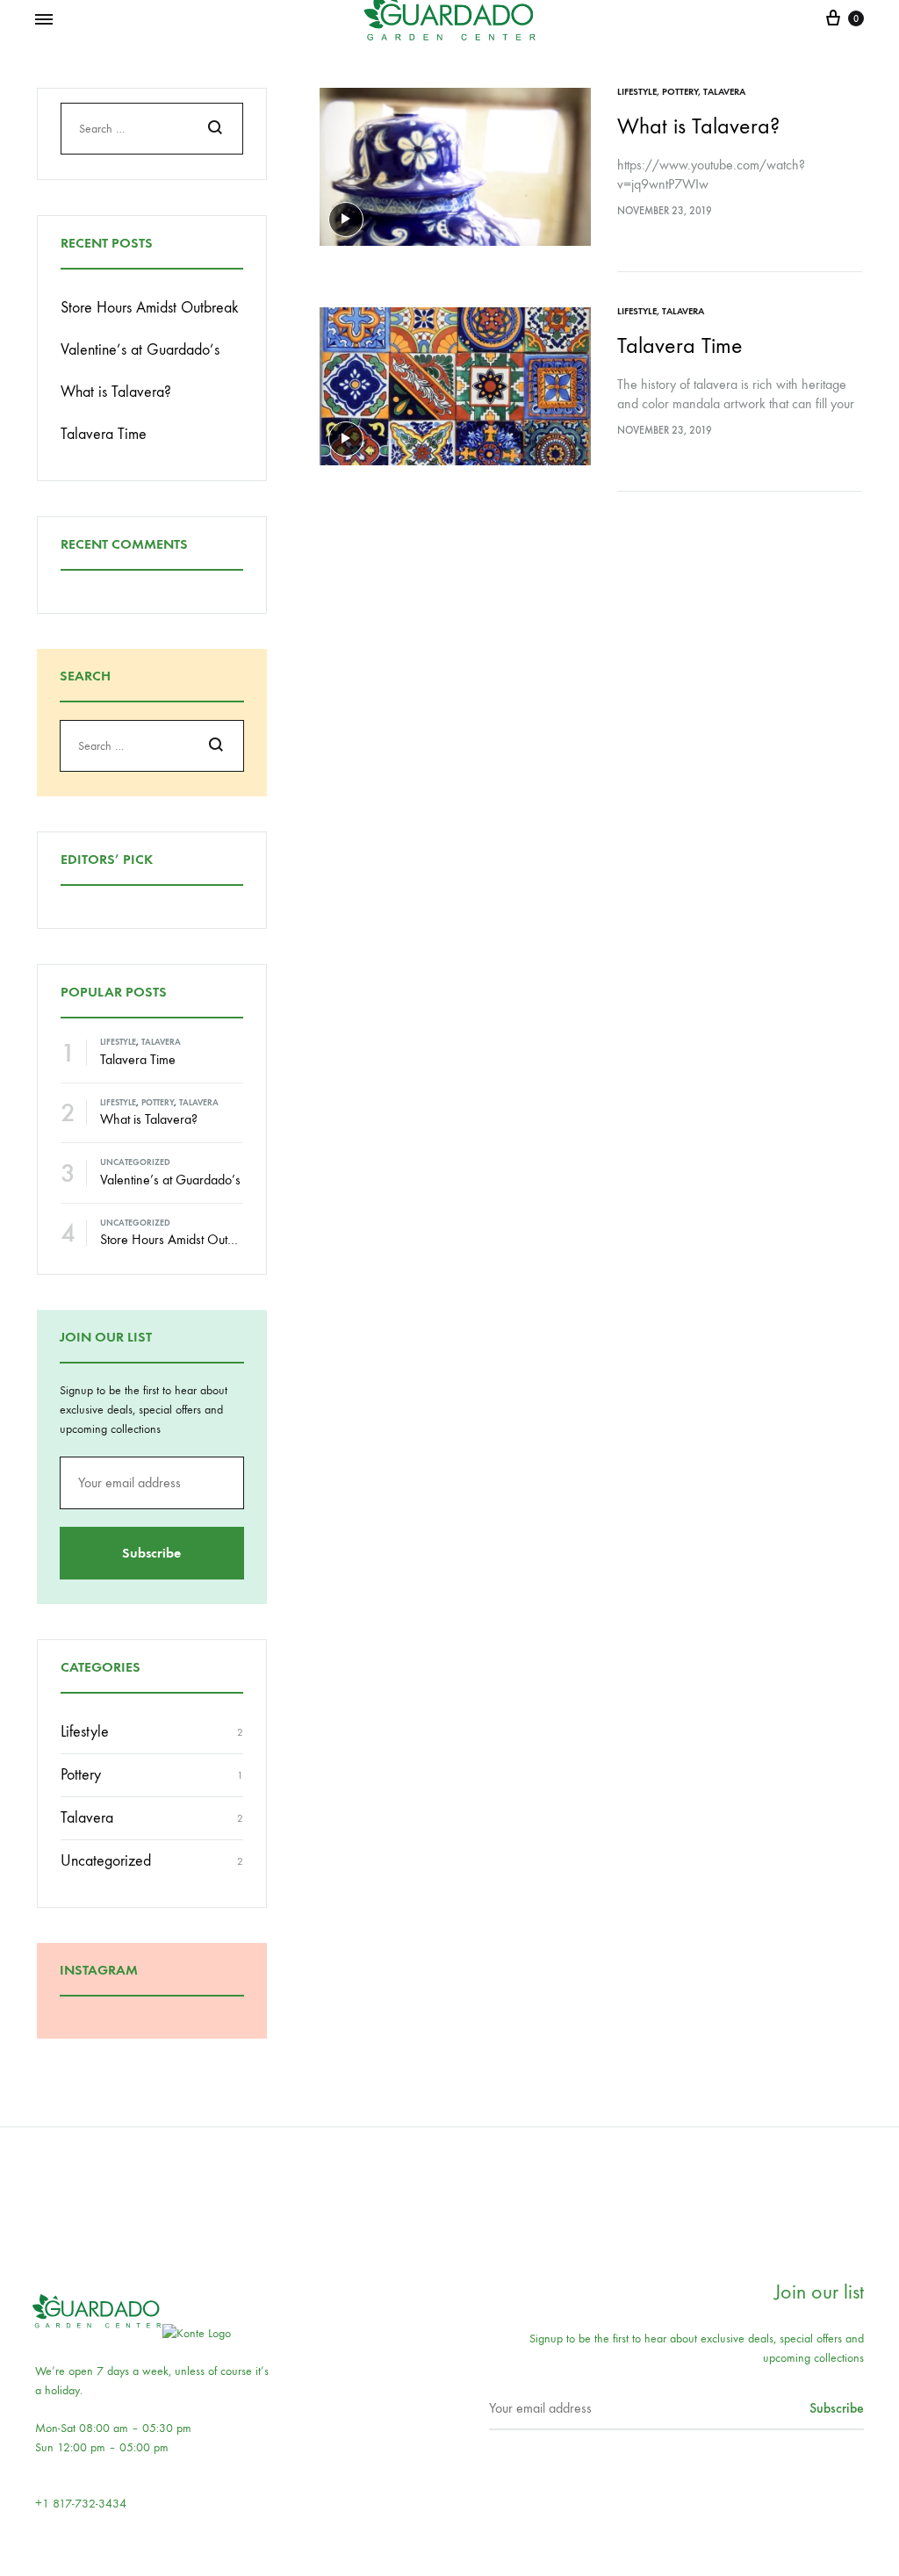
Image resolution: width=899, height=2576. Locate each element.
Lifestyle (637, 92)
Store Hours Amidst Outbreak (150, 308)
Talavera (724, 92)
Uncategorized (135, 1162)
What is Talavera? (698, 126)
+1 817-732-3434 (81, 2504)
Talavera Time (680, 345)
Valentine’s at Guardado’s (140, 350)
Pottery (680, 92)
